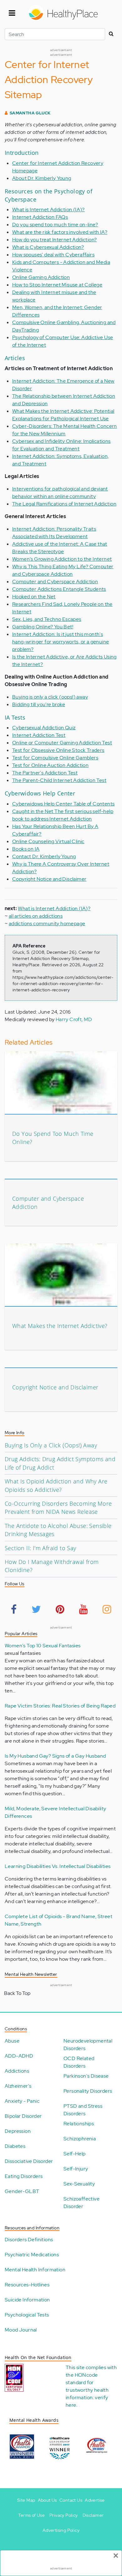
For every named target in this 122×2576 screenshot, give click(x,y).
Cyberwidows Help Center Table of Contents (63, 804)
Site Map (26, 2500)
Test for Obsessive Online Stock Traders (58, 750)
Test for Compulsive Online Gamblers (55, 758)
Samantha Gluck (30, 113)
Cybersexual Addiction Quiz (44, 728)
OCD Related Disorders (79, 2062)
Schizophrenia (80, 2139)
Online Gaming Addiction (41, 277)
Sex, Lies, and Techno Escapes (47, 619)
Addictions (17, 2071)
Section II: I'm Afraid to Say (41, 1548)
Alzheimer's (18, 2086)
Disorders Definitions (29, 2240)
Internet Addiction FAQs (40, 217)
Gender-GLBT (22, 2191)
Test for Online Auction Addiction (50, 765)
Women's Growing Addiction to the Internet (62, 559)
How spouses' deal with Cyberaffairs (53, 255)
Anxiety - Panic (22, 2101)
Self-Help (75, 2154)
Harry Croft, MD (74, 1019)
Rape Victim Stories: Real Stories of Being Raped (60, 1706)
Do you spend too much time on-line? (55, 225)
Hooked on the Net (34, 597)
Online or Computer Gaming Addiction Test (62, 743)
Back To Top (17, 1993)
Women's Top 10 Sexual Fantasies (43, 1646)
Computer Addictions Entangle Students (59, 589)
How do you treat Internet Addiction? (54, 240)
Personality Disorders (88, 2091)
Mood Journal (21, 2330)
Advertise (95, 2500)
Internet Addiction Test (39, 735)
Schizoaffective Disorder (81, 2203)
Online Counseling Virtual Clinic (48, 841)
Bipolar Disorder (23, 2116)
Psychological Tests (27, 2315)
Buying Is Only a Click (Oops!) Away (51, 1445)
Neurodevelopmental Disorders (88, 2045)
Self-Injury (76, 2169)
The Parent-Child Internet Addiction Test (59, 780)
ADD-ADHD (19, 2056)
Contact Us (71, 2500)
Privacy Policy (64, 2515)
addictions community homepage (47, 923)
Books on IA (26, 849)
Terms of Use (31, 2515)
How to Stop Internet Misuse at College (57, 285)
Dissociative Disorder (29, 2161)
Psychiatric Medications (32, 2255)
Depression (18, 2131)
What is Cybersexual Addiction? (48, 247)
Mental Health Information (35, 2270)
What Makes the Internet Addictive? (60, 1326)
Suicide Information (27, 2300)
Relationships (79, 2124)
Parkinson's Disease (86, 2076)
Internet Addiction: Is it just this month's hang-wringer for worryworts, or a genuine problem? (61, 642)
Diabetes (15, 2146)
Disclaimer (93, 2515)
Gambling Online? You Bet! (43, 627)
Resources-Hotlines (27, 2285)
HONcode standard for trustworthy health (87, 2382)
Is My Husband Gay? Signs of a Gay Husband (55, 1756)
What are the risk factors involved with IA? (60, 232)
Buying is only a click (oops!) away (50, 697)
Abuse (12, 2041)
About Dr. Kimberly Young (42, 178)
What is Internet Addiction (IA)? (48, 210)
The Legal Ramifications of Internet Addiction (64, 504)
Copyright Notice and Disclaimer (49, 879)
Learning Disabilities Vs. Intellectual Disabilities (58, 1866)
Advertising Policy (61, 2530)
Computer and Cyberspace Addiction (55, 582)
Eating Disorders (24, 2176)
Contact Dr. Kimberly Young (44, 856)
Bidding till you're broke (39, 704)
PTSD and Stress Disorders (83, 2110)
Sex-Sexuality (79, 2184)
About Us (47, 2500)
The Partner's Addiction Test (45, 773)
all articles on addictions (36, 916)
